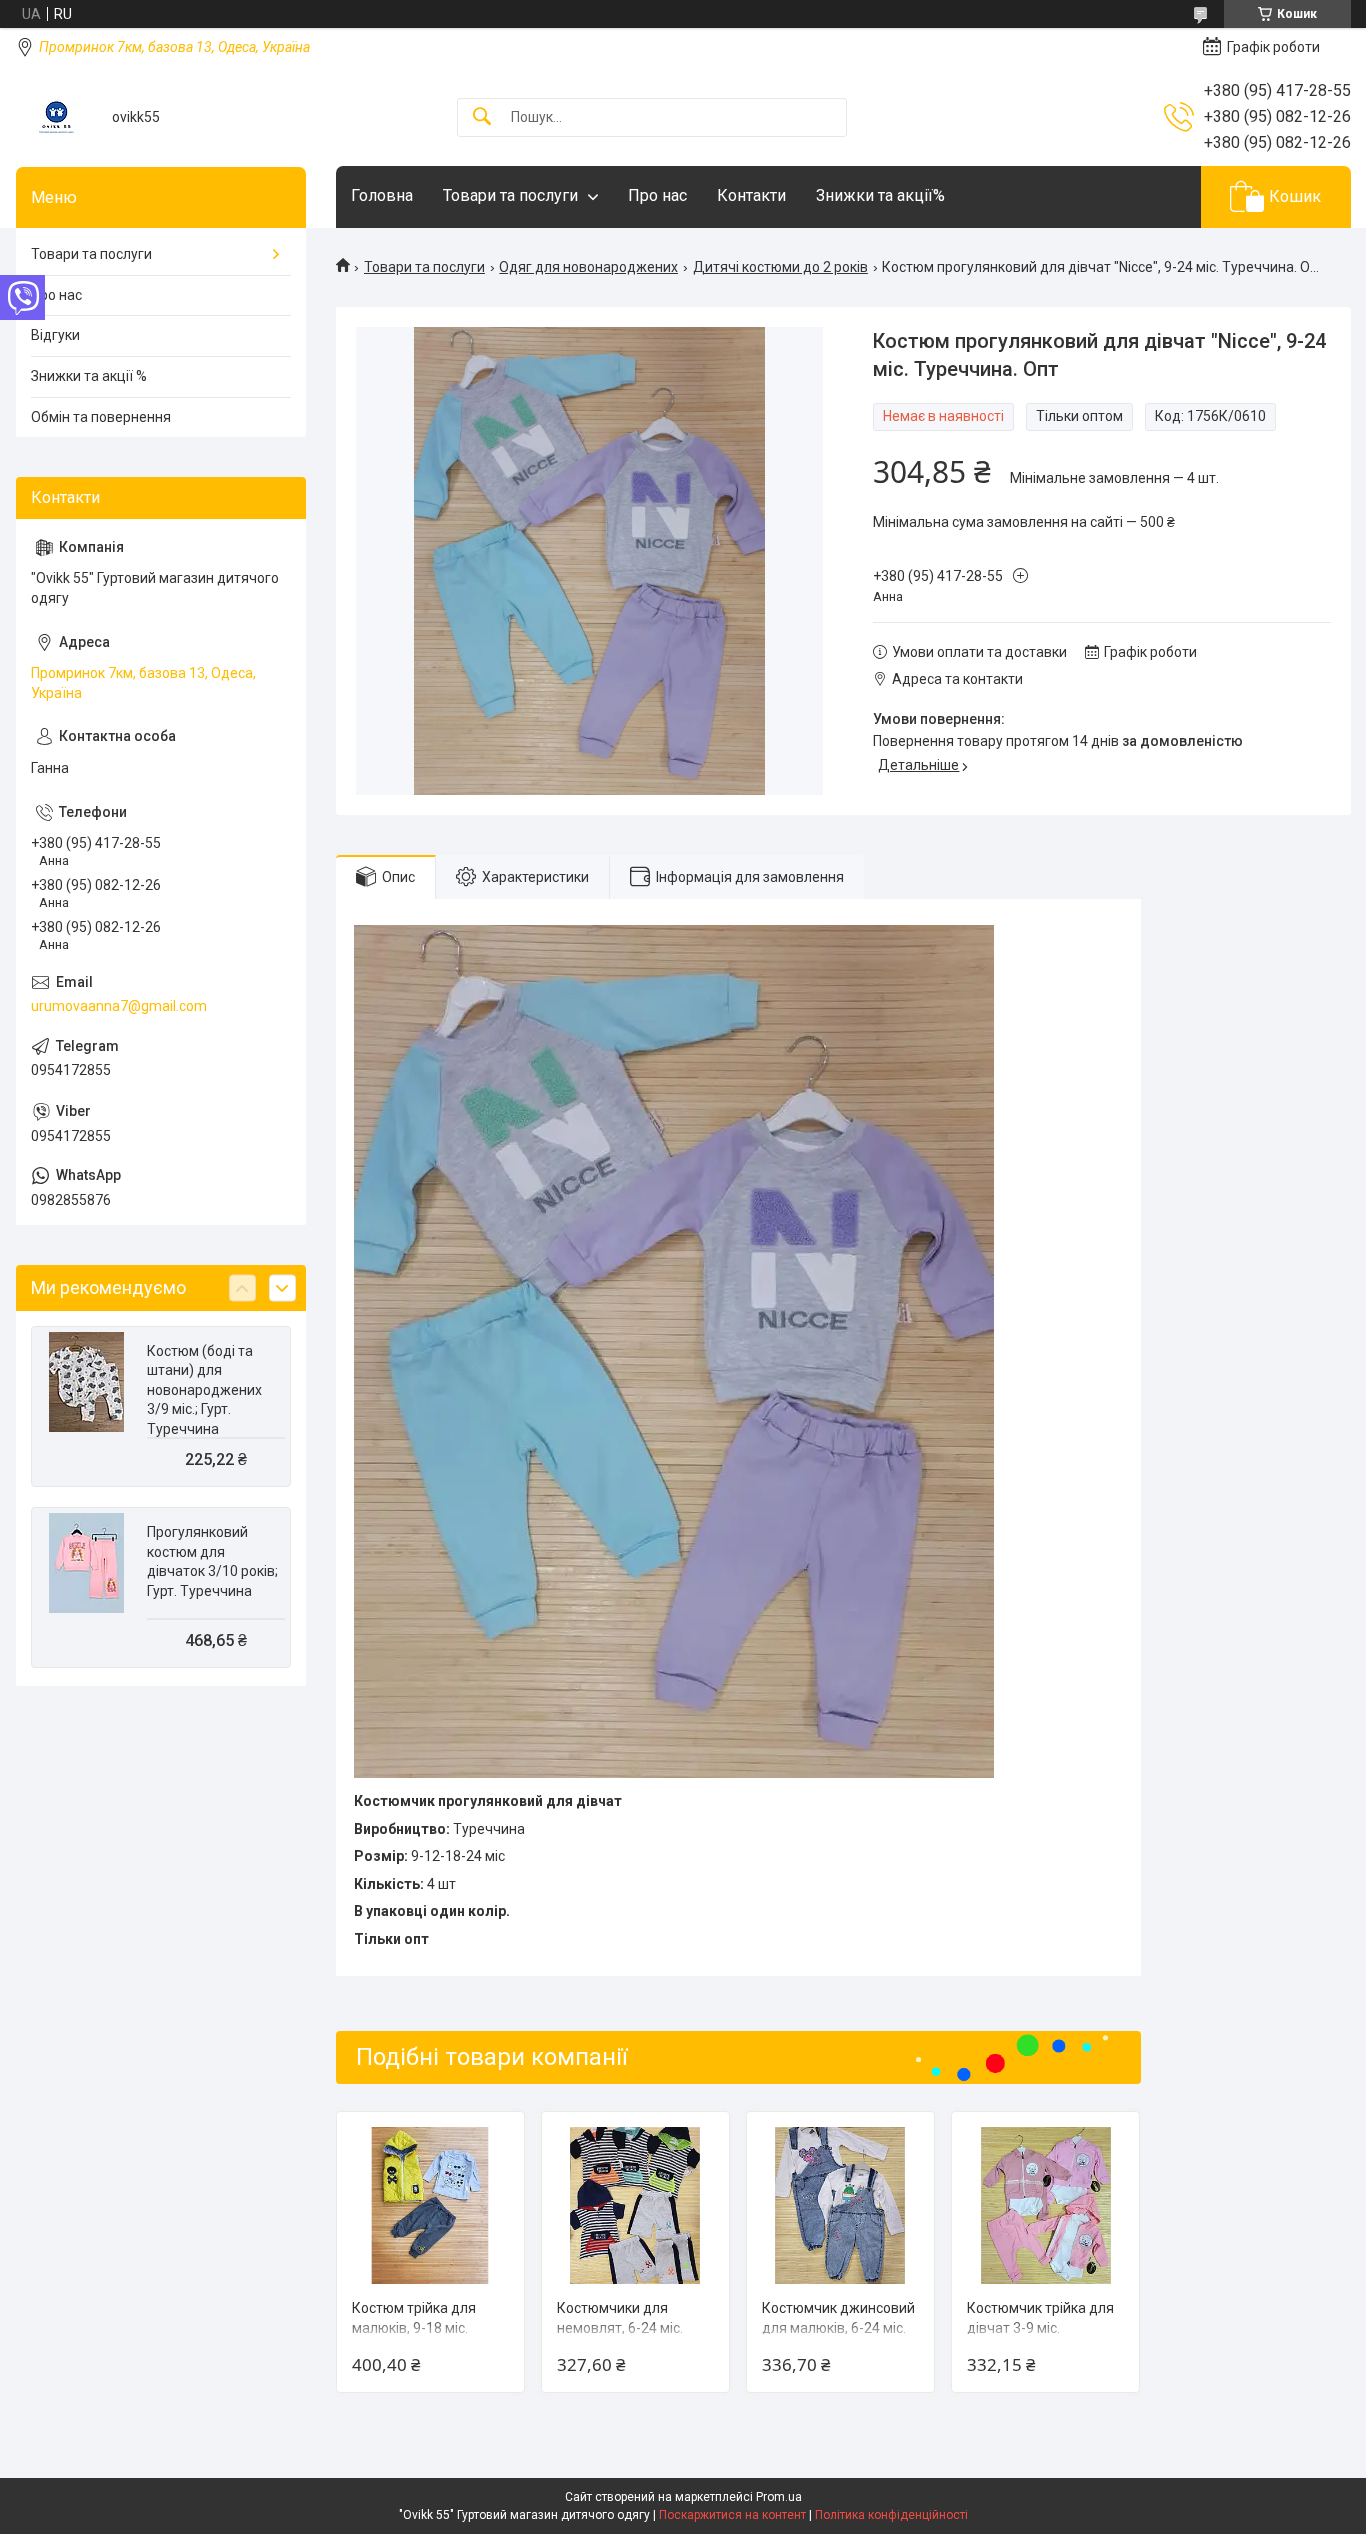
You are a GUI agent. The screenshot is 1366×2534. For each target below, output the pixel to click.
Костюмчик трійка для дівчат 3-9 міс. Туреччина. (1040, 2327)
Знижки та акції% (880, 195)
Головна (382, 195)
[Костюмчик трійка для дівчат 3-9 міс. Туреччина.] (1045, 2205)
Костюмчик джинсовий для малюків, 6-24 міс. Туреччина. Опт (838, 2327)
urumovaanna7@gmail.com (119, 1006)
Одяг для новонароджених (588, 267)
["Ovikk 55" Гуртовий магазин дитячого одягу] (56, 117)
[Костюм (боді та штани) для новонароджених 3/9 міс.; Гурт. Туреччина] (87, 1382)
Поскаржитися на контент (732, 2515)
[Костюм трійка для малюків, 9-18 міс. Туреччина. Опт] (430, 2205)
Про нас (657, 195)
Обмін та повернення (101, 417)
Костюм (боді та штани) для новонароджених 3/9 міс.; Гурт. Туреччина (204, 1390)
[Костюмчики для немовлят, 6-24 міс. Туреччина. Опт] (635, 2205)
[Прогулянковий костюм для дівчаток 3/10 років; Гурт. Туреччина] (87, 1563)
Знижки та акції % (89, 376)
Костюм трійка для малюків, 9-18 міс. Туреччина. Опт (414, 2327)
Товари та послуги (510, 195)
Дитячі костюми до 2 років (780, 267)
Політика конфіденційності (891, 2515)
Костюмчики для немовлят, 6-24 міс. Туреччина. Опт (620, 2327)
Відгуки (55, 335)
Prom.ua (779, 2497)
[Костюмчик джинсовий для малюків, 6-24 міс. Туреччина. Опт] (840, 2205)
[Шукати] (482, 117)
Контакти (751, 195)
